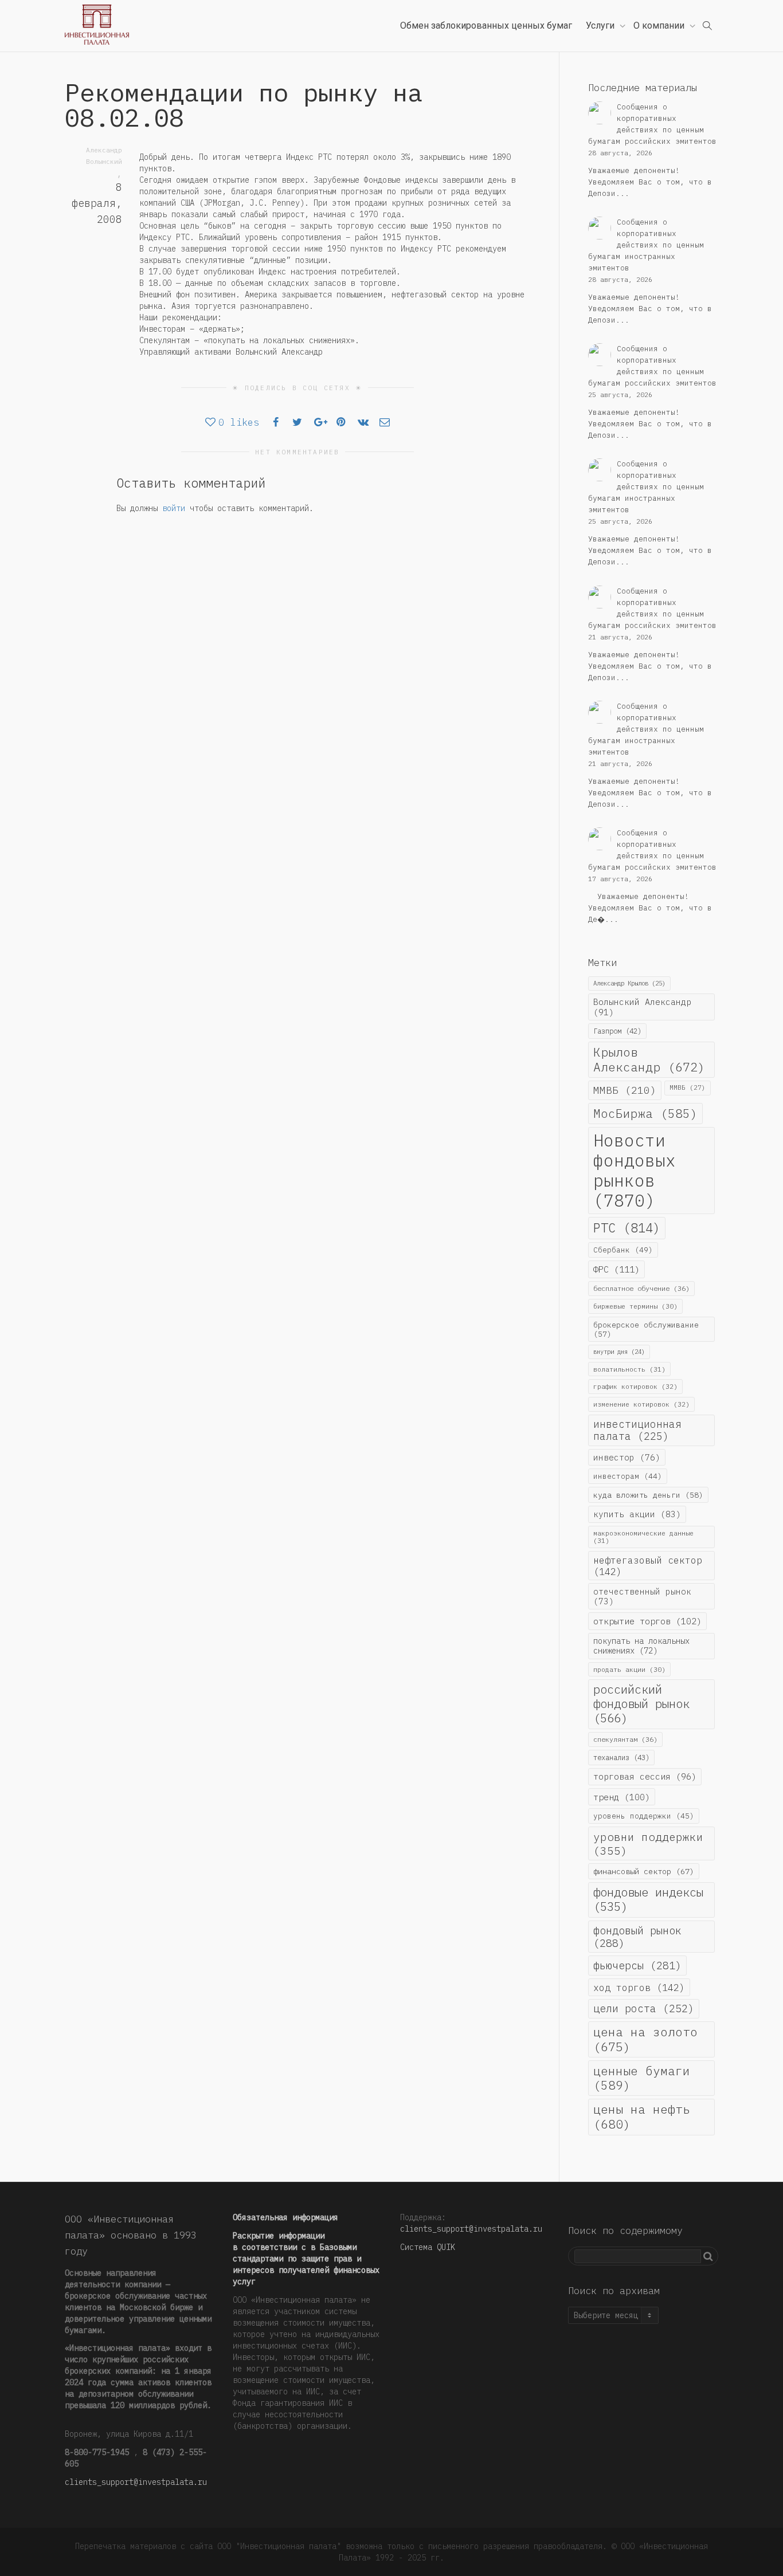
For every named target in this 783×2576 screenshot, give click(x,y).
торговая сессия (645, 1776)
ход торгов (639, 1987)
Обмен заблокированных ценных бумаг (486, 25)
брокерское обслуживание (646, 1329)
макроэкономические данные (643, 1537)
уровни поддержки (648, 1843)
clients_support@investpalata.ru (136, 2482)
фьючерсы (637, 1965)
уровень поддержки (644, 1816)
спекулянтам (625, 1739)
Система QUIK (428, 2247)
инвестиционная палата (637, 1430)
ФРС (616, 1269)
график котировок (635, 1386)
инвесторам (628, 1476)
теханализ (621, 1757)
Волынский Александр (642, 1007)
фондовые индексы (648, 1899)
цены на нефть (642, 2116)
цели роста (644, 2008)
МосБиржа (645, 1114)
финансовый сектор (644, 1871)
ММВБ (625, 1090)
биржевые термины (635, 1306)
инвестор (627, 1457)
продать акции (629, 1669)
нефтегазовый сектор (648, 1566)
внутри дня (619, 1352)
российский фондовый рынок (641, 1704)
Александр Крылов (629, 983)
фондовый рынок (637, 1937)
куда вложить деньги (648, 1495)
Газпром (617, 1031)
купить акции (637, 1514)
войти (174, 508)
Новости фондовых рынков (635, 1171)
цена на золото (645, 2039)
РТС (627, 1228)
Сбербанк (623, 1250)
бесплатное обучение (641, 1288)
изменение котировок (641, 1404)
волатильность (629, 1369)
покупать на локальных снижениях (641, 1646)
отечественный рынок (642, 1596)
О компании (660, 25)
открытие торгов (647, 1621)
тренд (622, 1797)
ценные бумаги (642, 2078)
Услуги (601, 25)
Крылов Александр (649, 1059)
